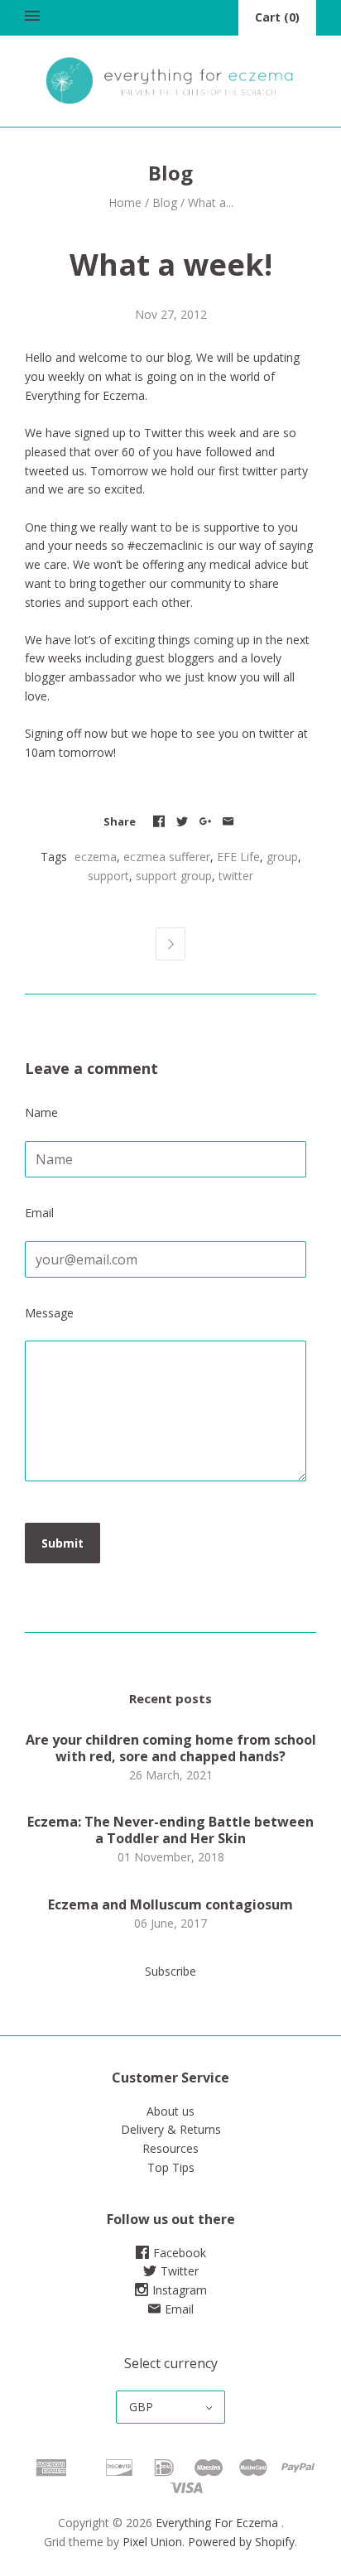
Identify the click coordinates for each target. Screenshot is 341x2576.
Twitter (180, 2271)
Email (39, 1213)
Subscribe (170, 1971)
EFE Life (238, 857)
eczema (96, 857)
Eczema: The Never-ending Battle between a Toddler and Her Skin (170, 1830)
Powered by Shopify (241, 2542)
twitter (276, 733)
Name (41, 1112)
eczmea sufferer (167, 857)
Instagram (180, 2290)
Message (49, 1313)
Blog (165, 202)
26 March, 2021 (171, 1775)
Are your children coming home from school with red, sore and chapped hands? (171, 1748)
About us (170, 2111)
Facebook (180, 2253)
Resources (170, 2148)
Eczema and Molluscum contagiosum (170, 1904)
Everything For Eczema (217, 2523)
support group (174, 876)
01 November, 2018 (171, 1857)
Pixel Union (152, 2542)
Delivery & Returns (171, 2129)
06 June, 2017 (170, 1923)
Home (125, 202)
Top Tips (171, 2167)
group (282, 857)
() (277, 17)
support (108, 876)
